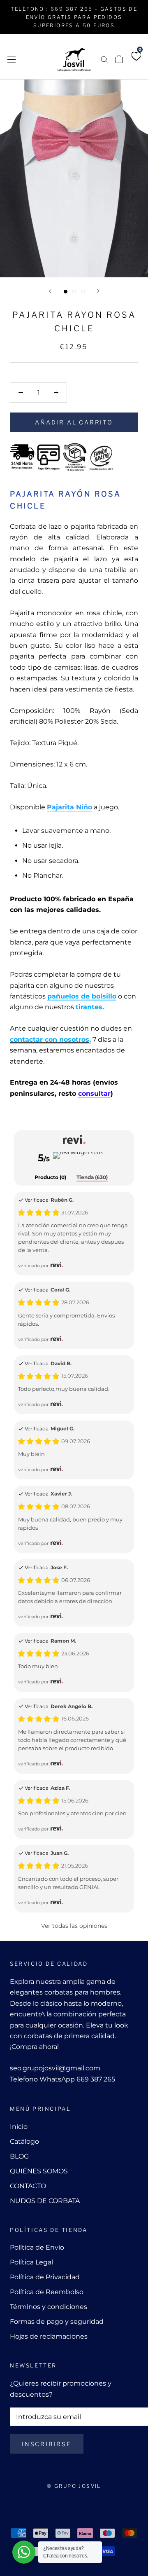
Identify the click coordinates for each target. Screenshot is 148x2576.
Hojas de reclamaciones (49, 2336)
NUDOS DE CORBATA (45, 2201)
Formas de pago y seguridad (57, 2322)
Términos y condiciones (49, 2307)
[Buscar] (104, 59)
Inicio (19, 2127)
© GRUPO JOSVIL (74, 2486)
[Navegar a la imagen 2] (74, 292)
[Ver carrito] (119, 59)
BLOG (19, 2156)
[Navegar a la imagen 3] (83, 292)
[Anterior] (50, 291)
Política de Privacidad (45, 2277)
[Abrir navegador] (12, 59)
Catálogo (24, 2141)
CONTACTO (28, 2186)
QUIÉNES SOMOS (39, 2171)
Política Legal (31, 2262)
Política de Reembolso (47, 2292)
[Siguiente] (98, 291)
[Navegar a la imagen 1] (66, 292)
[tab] (50, 1178)
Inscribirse (47, 2444)
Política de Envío (37, 2247)
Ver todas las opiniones (74, 1926)
